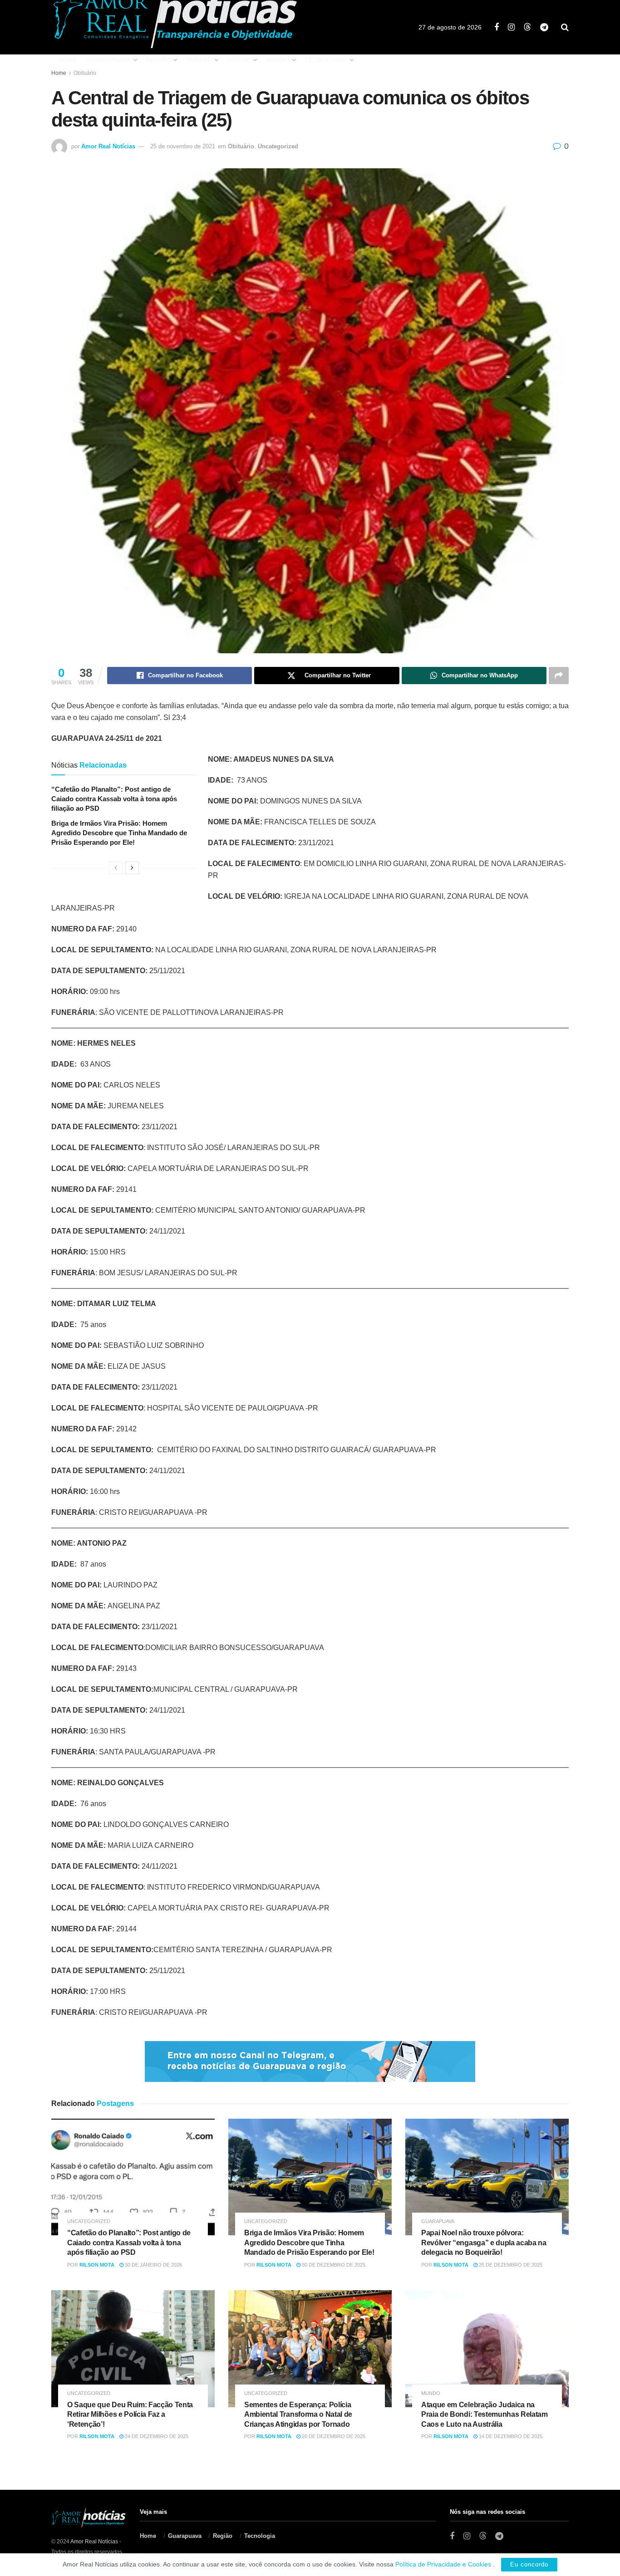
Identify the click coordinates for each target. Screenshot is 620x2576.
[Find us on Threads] (527, 27)
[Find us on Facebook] (497, 27)
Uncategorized (278, 146)
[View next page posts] (132, 868)
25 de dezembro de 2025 (510, 2265)
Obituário (85, 73)
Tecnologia (326, 60)
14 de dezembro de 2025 (510, 2436)
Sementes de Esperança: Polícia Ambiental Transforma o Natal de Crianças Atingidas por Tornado (298, 2414)
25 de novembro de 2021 (183, 146)
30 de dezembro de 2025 (333, 2265)
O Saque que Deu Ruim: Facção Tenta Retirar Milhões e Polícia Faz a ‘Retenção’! (130, 2414)
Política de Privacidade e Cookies (443, 2564)
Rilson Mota (97, 2265)
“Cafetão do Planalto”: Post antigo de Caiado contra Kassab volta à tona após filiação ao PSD (114, 799)
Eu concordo (529, 2564)
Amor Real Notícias (108, 146)
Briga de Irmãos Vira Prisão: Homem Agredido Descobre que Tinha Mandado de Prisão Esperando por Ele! (119, 833)
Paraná (199, 60)
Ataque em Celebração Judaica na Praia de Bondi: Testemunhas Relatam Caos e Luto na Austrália (485, 2414)
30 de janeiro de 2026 (153, 2265)
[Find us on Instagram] (511, 27)
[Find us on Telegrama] (544, 27)
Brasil (239, 60)
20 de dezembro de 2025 (333, 2436)
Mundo (278, 60)
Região (158, 60)
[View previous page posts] (116, 868)
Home (67, 60)
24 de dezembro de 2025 (156, 2436)
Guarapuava (109, 60)
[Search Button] (565, 27)
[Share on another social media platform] (559, 676)
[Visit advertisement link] (310, 2062)
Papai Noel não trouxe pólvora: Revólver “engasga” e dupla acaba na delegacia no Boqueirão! (484, 2243)
